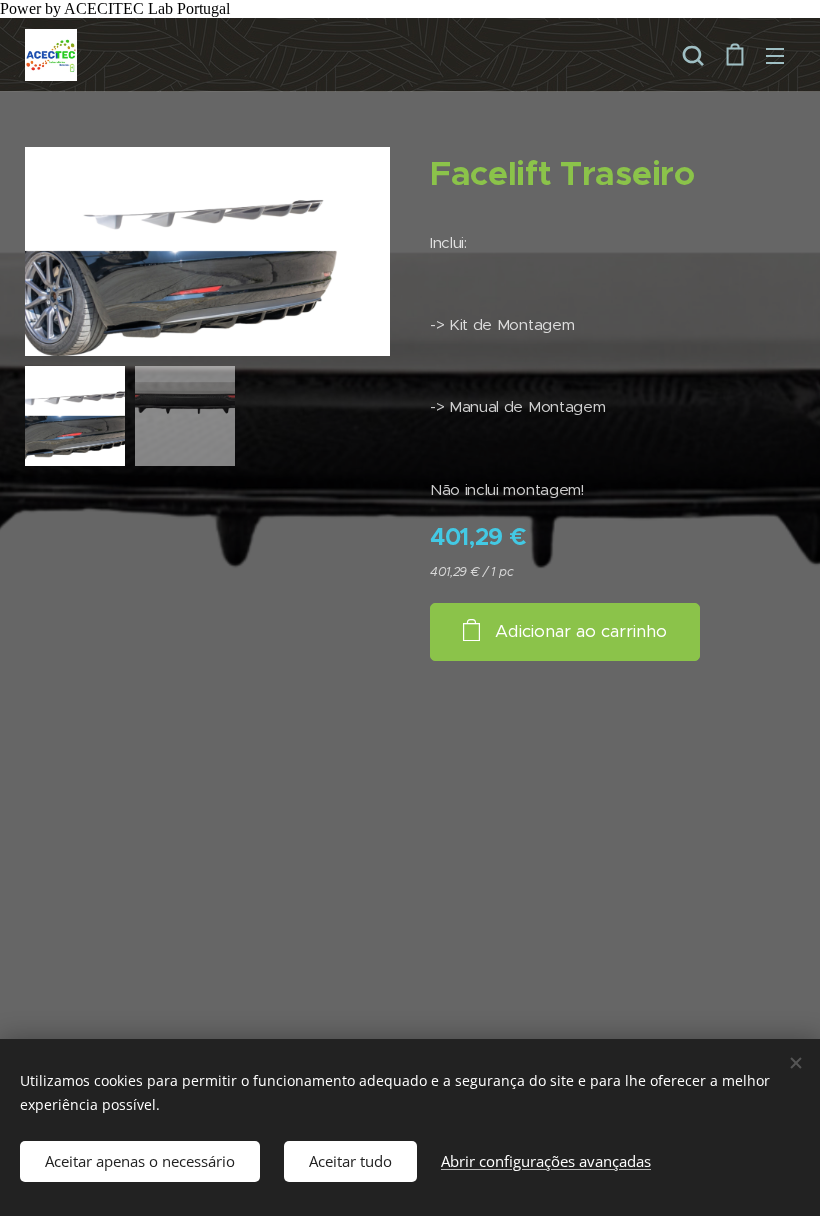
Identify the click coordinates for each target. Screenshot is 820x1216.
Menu (775, 55)
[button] (693, 55)
